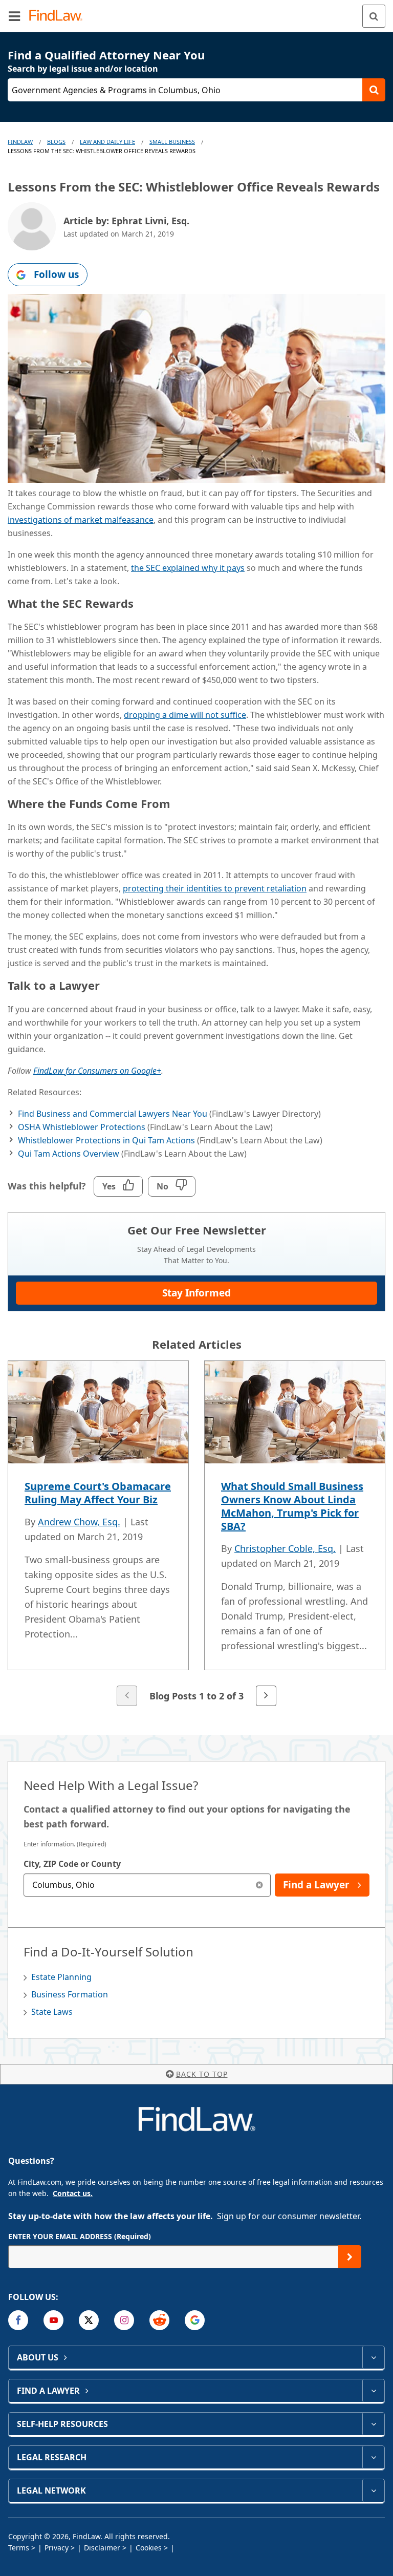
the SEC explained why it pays (188, 568)
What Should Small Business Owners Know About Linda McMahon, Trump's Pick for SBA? (292, 1506)
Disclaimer (102, 2548)
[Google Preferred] (195, 2320)
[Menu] (14, 16)
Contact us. (73, 2193)
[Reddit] (159, 2320)
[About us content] (373, 2357)
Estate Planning (61, 1977)
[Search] (374, 16)
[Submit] (350, 2257)
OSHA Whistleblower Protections (82, 1127)
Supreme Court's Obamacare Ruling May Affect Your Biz (98, 1493)
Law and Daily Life (107, 142)
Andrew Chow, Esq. (79, 1522)
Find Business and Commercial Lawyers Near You (113, 1114)
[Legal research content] (373, 2457)
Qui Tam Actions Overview (69, 1154)
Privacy (57, 2548)
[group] (196, 1535)
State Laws (52, 2012)
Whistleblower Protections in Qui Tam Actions (106, 1140)
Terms (19, 2548)
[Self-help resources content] (373, 2424)
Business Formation (70, 1994)
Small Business (172, 142)
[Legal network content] (373, 2490)
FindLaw (20, 142)
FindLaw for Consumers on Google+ (97, 1071)
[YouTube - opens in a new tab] (53, 2320)
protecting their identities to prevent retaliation (215, 888)
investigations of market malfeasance (81, 520)
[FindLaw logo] (59, 16)
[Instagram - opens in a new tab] (124, 2320)
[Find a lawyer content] (373, 2391)
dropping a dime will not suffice (185, 715)
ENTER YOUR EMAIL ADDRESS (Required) (80, 2236)
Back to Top (202, 2074)
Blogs (56, 142)
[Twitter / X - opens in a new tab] (89, 2320)
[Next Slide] (266, 1696)
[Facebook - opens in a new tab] (18, 2320)
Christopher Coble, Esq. (285, 1548)
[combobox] (147, 1885)
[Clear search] (259, 1885)
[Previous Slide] (127, 1696)
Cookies (149, 2548)
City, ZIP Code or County (72, 1864)
